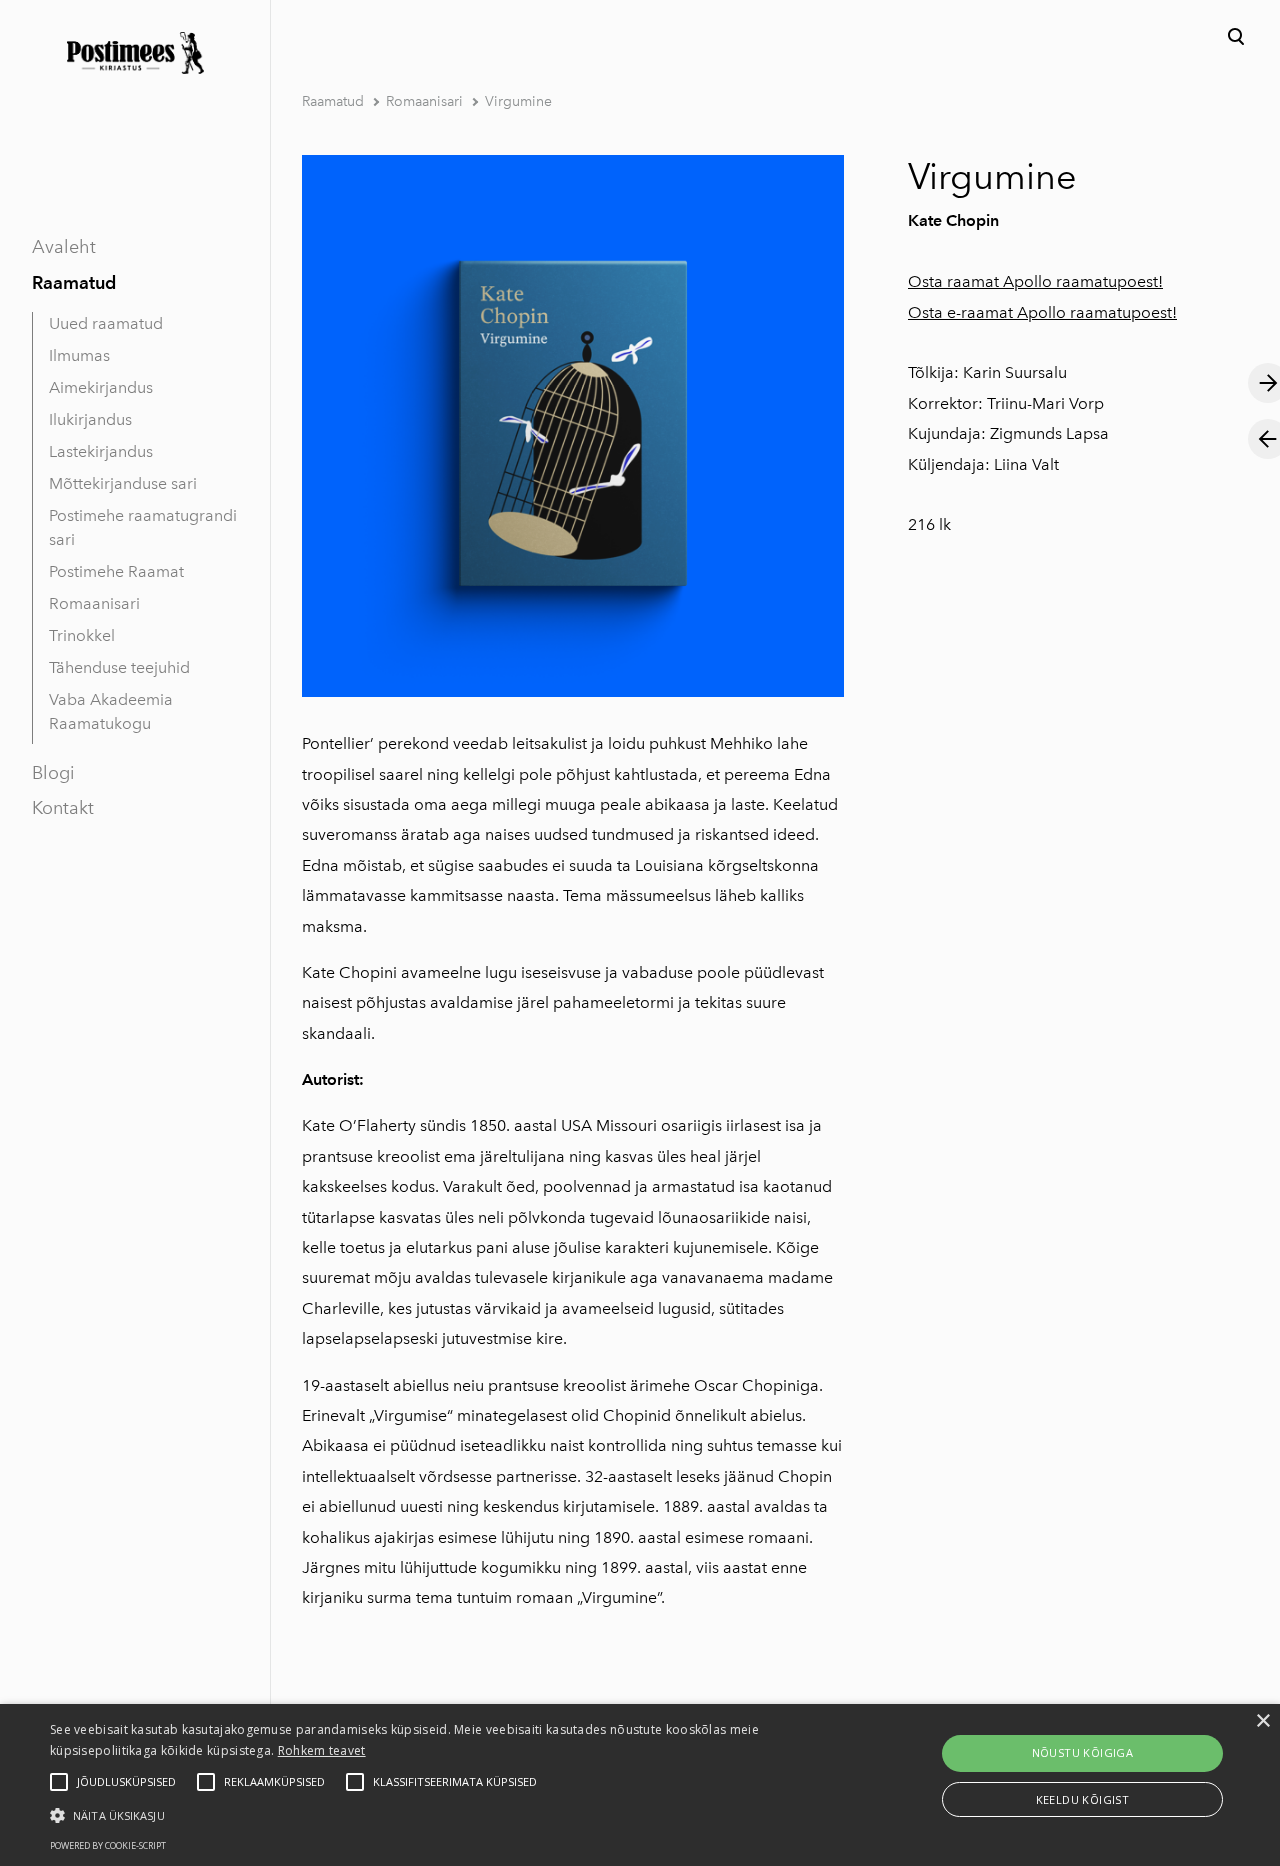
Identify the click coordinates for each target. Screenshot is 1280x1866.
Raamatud (74, 282)
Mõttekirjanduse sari (123, 483)
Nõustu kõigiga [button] (1083, 1752)
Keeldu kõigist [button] (1083, 1799)
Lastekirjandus (101, 451)
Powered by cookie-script (108, 1845)
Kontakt (63, 808)
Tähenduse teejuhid (119, 667)
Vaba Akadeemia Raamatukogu (111, 711)
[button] (433, 1814)
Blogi (53, 773)
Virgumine (518, 101)
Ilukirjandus (90, 419)
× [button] (1262, 1721)
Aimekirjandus (101, 387)
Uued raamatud (106, 323)
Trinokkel (82, 635)
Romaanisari (94, 603)
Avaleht (64, 247)
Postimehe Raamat (116, 571)
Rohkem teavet (322, 1750)
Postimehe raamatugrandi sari (143, 527)
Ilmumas (79, 355)
